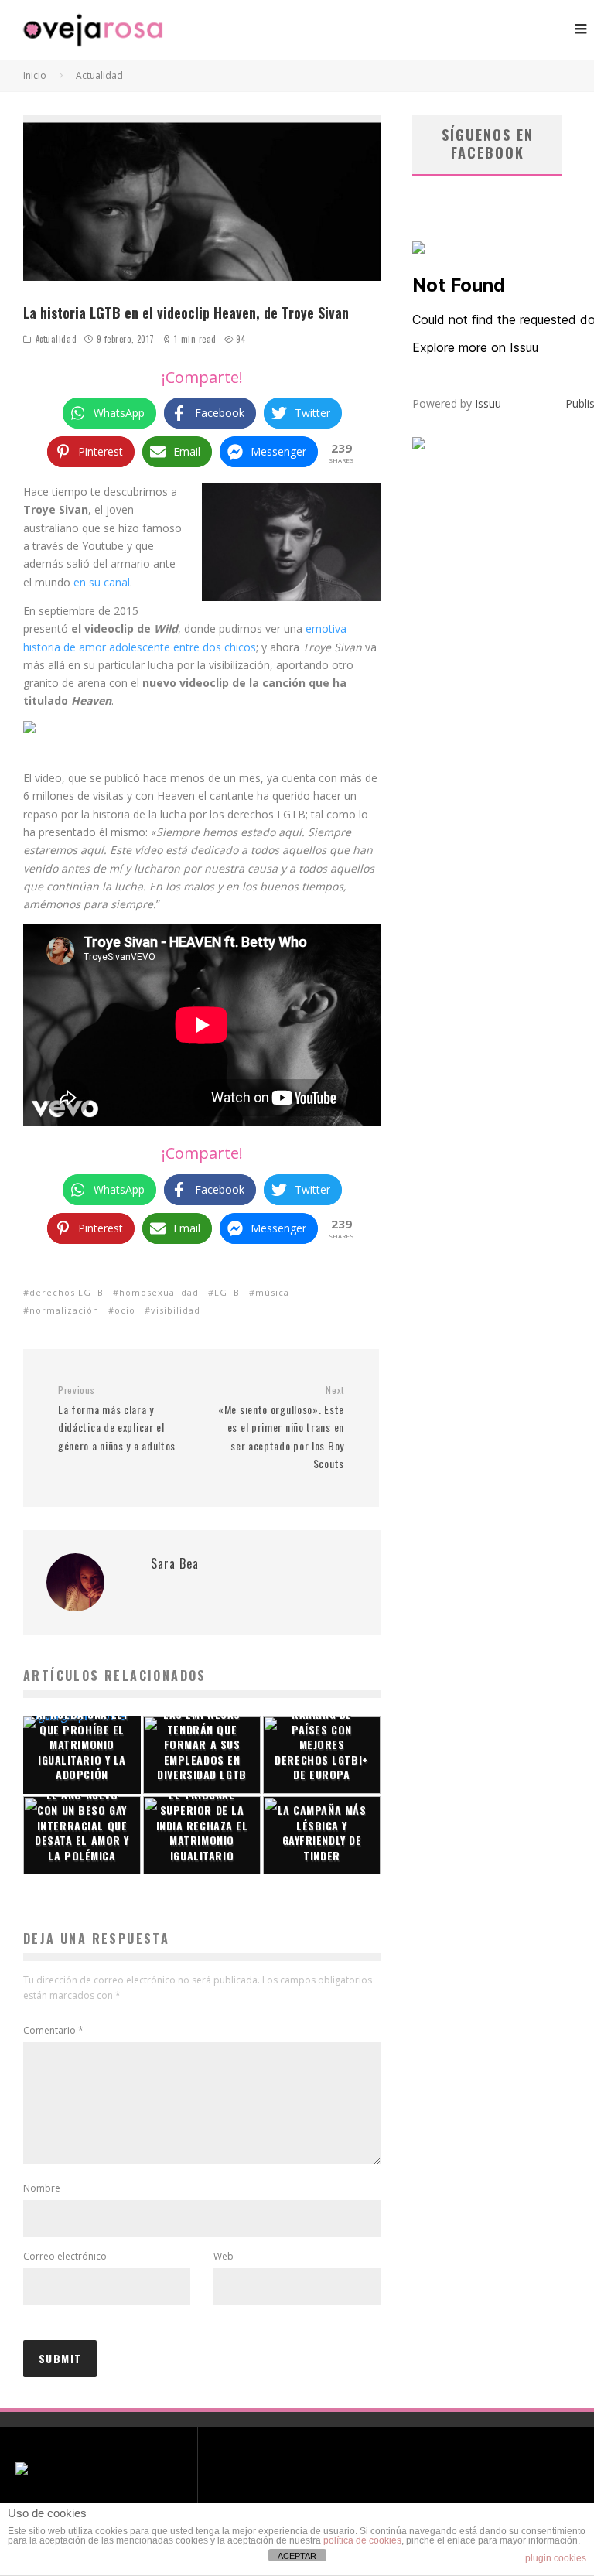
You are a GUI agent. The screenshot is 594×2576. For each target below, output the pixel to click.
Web (224, 2256)
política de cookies (362, 2540)
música (272, 1292)
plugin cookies (556, 2558)
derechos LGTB (67, 1292)
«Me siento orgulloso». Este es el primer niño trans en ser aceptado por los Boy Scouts (281, 1428)
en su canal (102, 582)
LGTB (227, 1292)
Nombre (42, 2188)
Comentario (53, 2030)
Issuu (488, 403)
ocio (125, 1310)
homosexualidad (159, 1292)
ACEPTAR (297, 2556)
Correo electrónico (65, 2256)
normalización (64, 1310)
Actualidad (56, 339)
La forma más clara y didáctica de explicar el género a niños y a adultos (117, 1418)
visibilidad (176, 1310)
